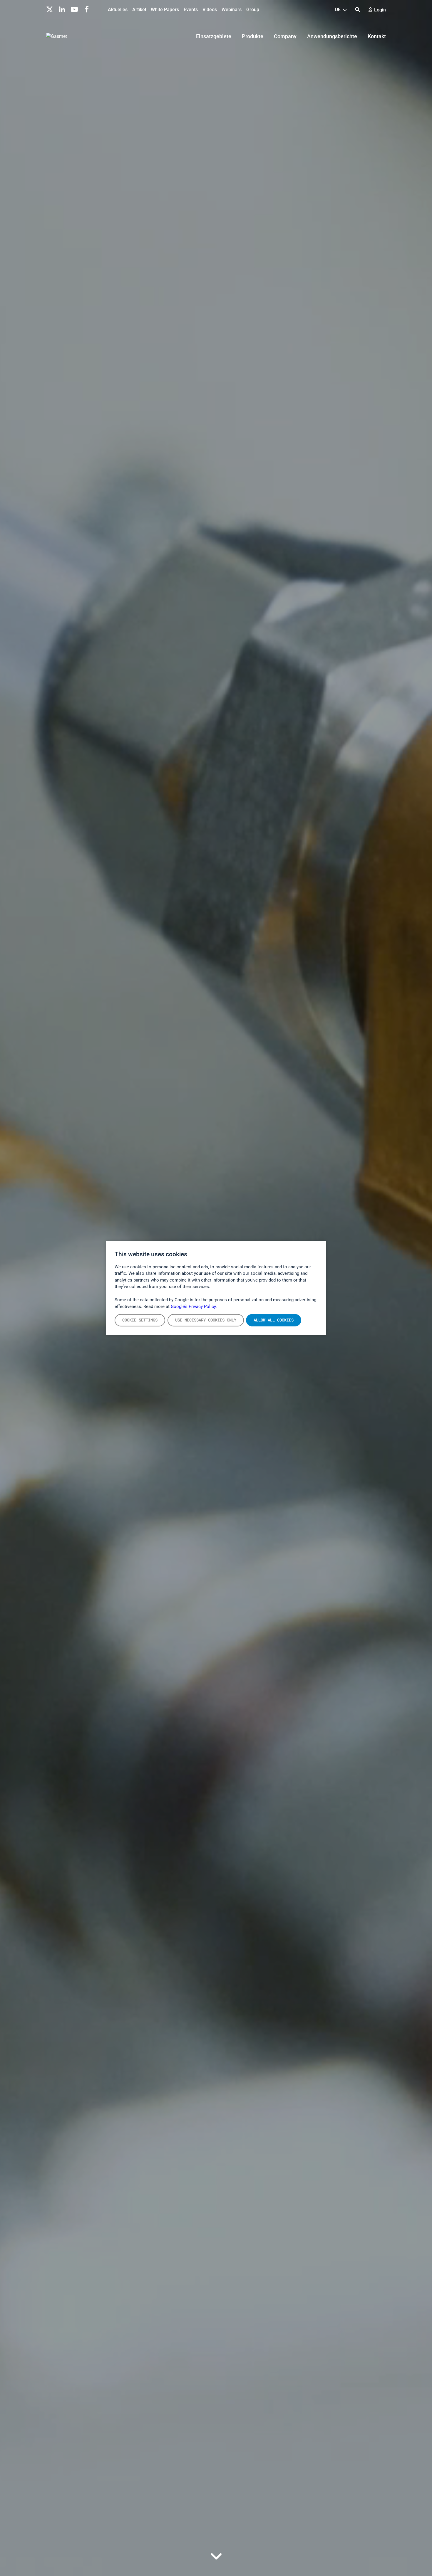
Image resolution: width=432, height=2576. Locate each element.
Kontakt (377, 36)
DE (338, 10)
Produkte (253, 36)
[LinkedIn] (62, 9)
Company (285, 36)
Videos (210, 10)
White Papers (165, 10)
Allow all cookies (274, 1320)
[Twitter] (50, 9)
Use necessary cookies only (206, 1320)
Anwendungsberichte (332, 36)
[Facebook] (87, 9)
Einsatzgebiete (214, 36)
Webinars (232, 10)
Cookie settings (140, 1320)
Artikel (139, 10)
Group (253, 10)
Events (191, 10)
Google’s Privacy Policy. (194, 1306)
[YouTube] (74, 9)
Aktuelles (118, 10)
